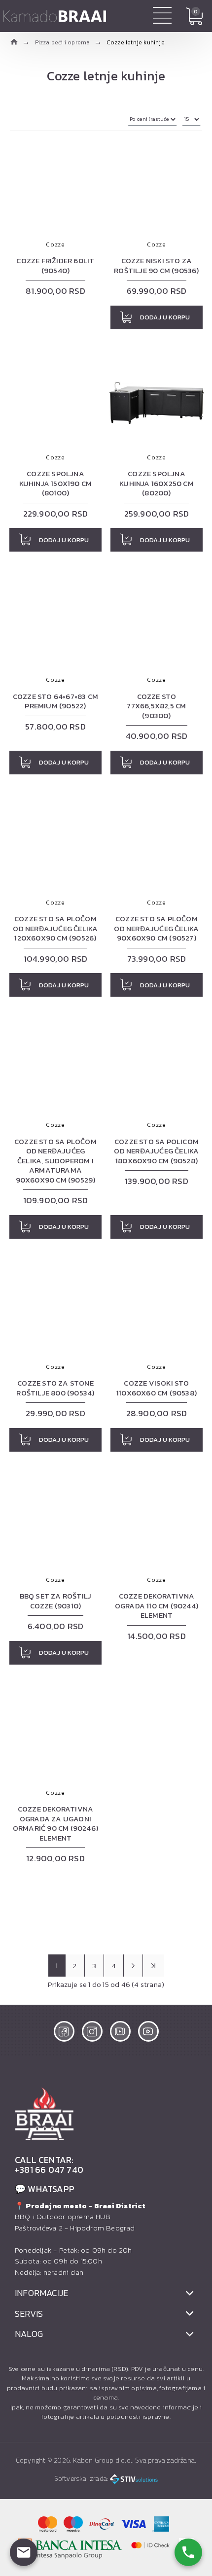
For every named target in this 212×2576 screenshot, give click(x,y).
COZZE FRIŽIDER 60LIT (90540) (55, 265)
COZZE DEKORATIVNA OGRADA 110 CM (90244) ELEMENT (157, 1606)
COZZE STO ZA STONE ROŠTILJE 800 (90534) (55, 1388)
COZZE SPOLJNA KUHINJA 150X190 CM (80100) (56, 483)
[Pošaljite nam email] (24, 2552)
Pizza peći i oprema (63, 42)
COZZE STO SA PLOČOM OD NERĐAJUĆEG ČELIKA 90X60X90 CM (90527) (156, 928)
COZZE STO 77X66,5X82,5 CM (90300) (156, 706)
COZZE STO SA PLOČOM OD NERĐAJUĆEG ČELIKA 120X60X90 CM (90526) (55, 928)
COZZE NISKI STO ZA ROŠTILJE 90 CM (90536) (156, 265)
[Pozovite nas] (188, 2552)
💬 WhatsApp (45, 2189)
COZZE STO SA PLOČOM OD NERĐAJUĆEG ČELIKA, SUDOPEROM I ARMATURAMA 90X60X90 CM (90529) (55, 1161)
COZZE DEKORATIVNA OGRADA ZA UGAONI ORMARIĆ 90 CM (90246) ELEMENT (55, 1823)
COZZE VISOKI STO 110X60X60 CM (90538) (157, 1388)
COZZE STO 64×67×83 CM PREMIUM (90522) (55, 701)
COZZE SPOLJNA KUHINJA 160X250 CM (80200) (157, 483)
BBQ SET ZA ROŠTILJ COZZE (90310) (56, 1601)
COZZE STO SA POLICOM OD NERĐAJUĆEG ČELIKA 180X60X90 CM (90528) (156, 1151)
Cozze (55, 244)
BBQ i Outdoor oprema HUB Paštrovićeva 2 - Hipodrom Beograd (80, 2217)
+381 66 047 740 (49, 2170)
